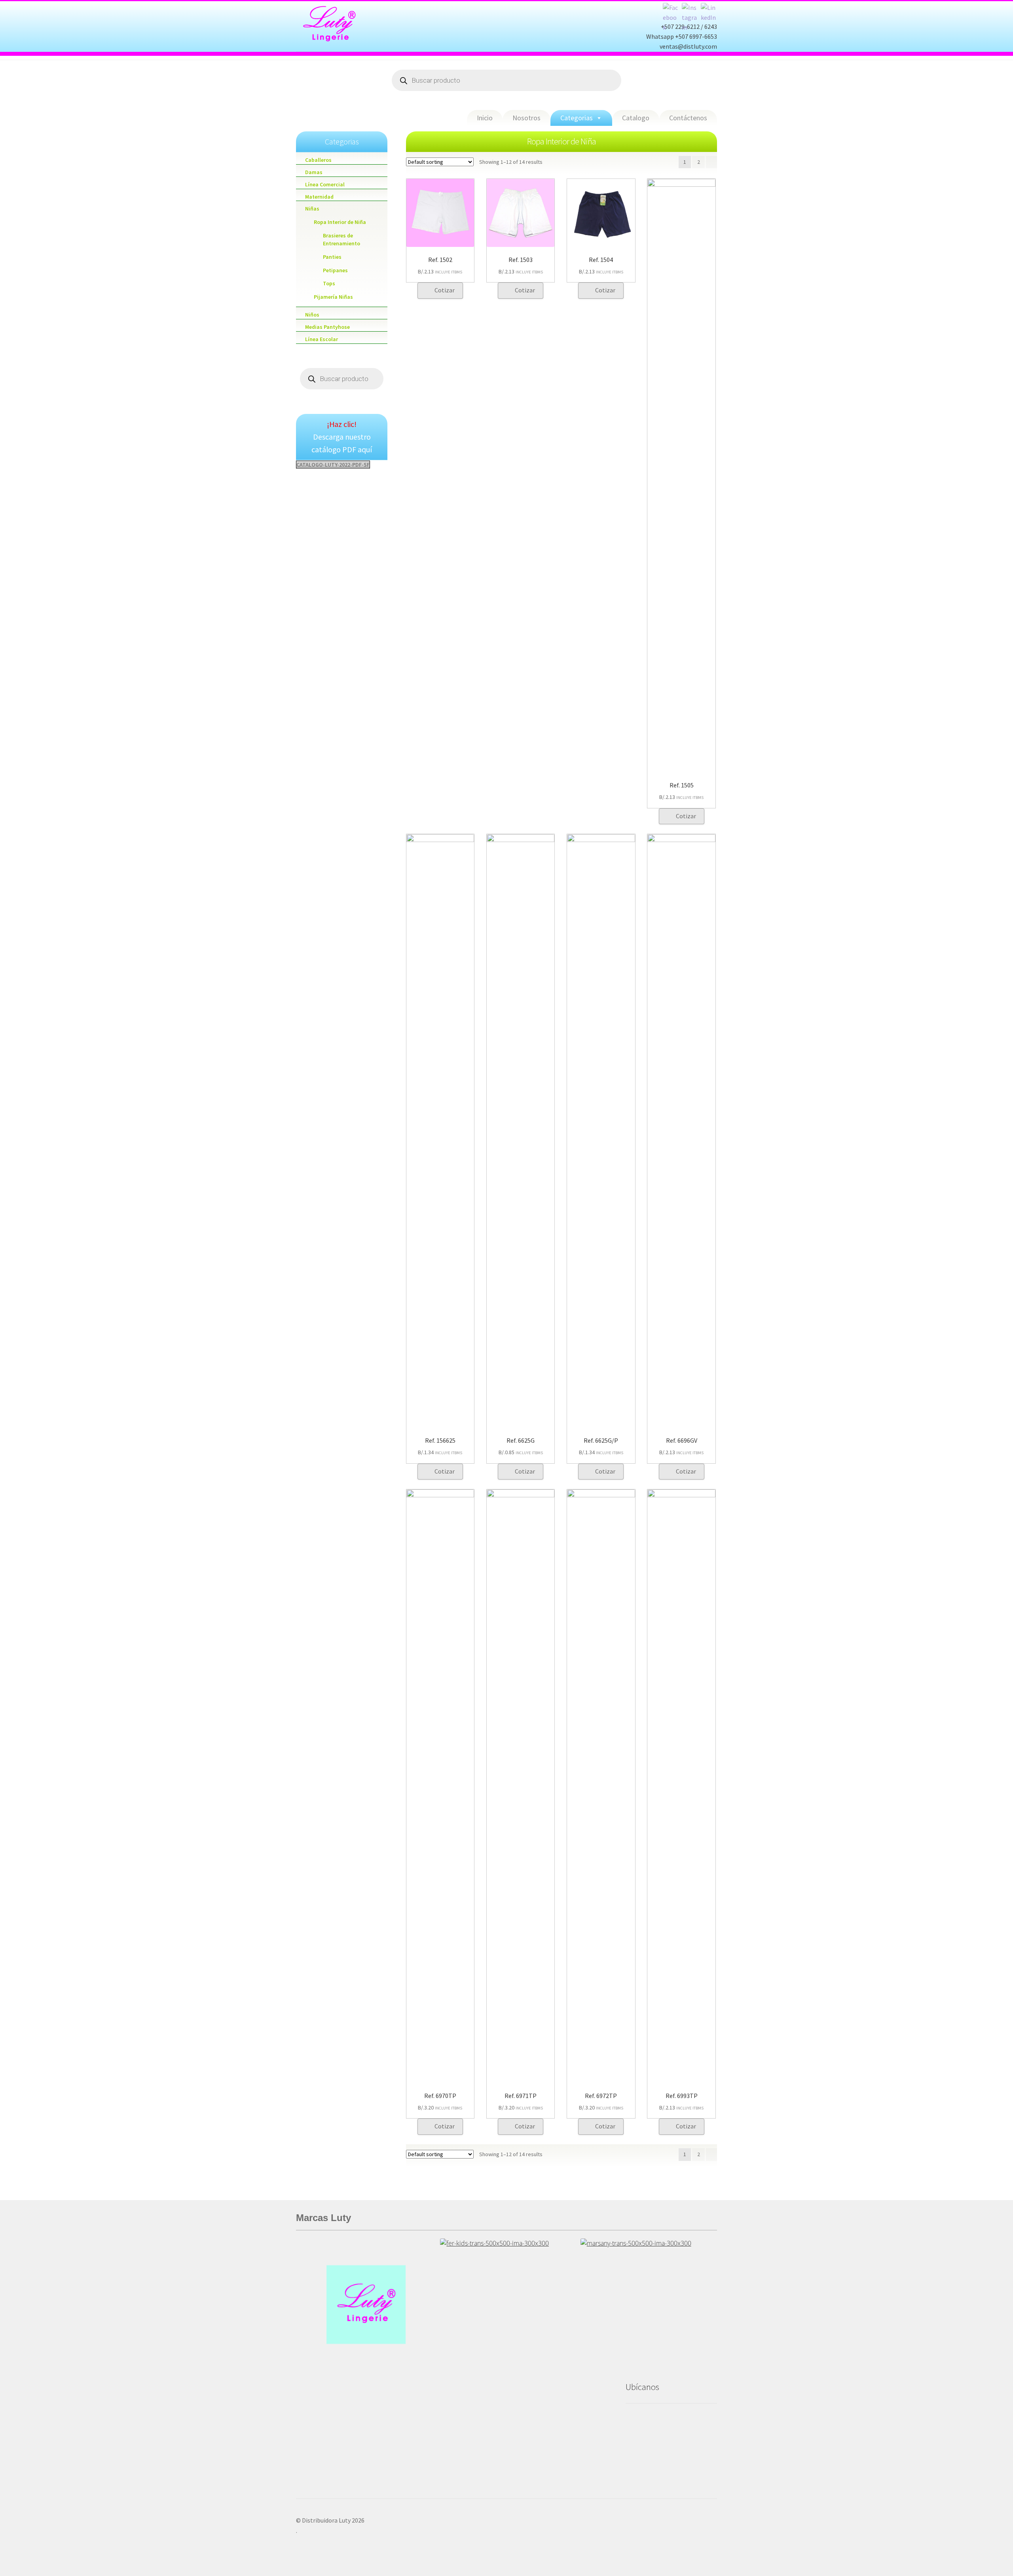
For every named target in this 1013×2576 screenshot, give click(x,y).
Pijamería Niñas (333, 297)
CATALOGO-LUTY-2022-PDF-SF (333, 465)
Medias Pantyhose (327, 327)
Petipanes (335, 270)
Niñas (312, 209)
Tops (329, 283)
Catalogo (636, 118)
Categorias (577, 118)
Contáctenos (688, 118)
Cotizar (445, 290)
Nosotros (526, 118)
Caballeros (318, 160)
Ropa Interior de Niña (340, 222)
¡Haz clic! (342, 424)
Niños (312, 315)
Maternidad (319, 197)
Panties (332, 257)
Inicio (485, 118)
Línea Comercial (325, 184)
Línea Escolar (322, 339)
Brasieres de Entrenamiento (341, 239)
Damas (314, 172)
